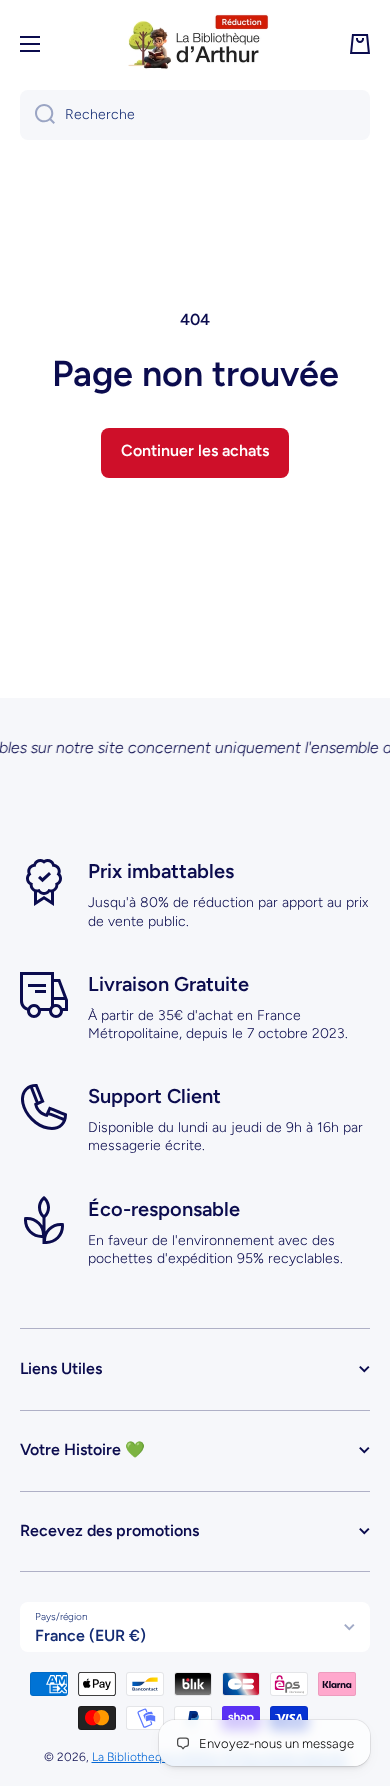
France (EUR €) (90, 1635)
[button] (360, 44)
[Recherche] (37, 115)
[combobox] (195, 115)
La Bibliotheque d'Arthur (157, 1757)
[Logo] (195, 44)
